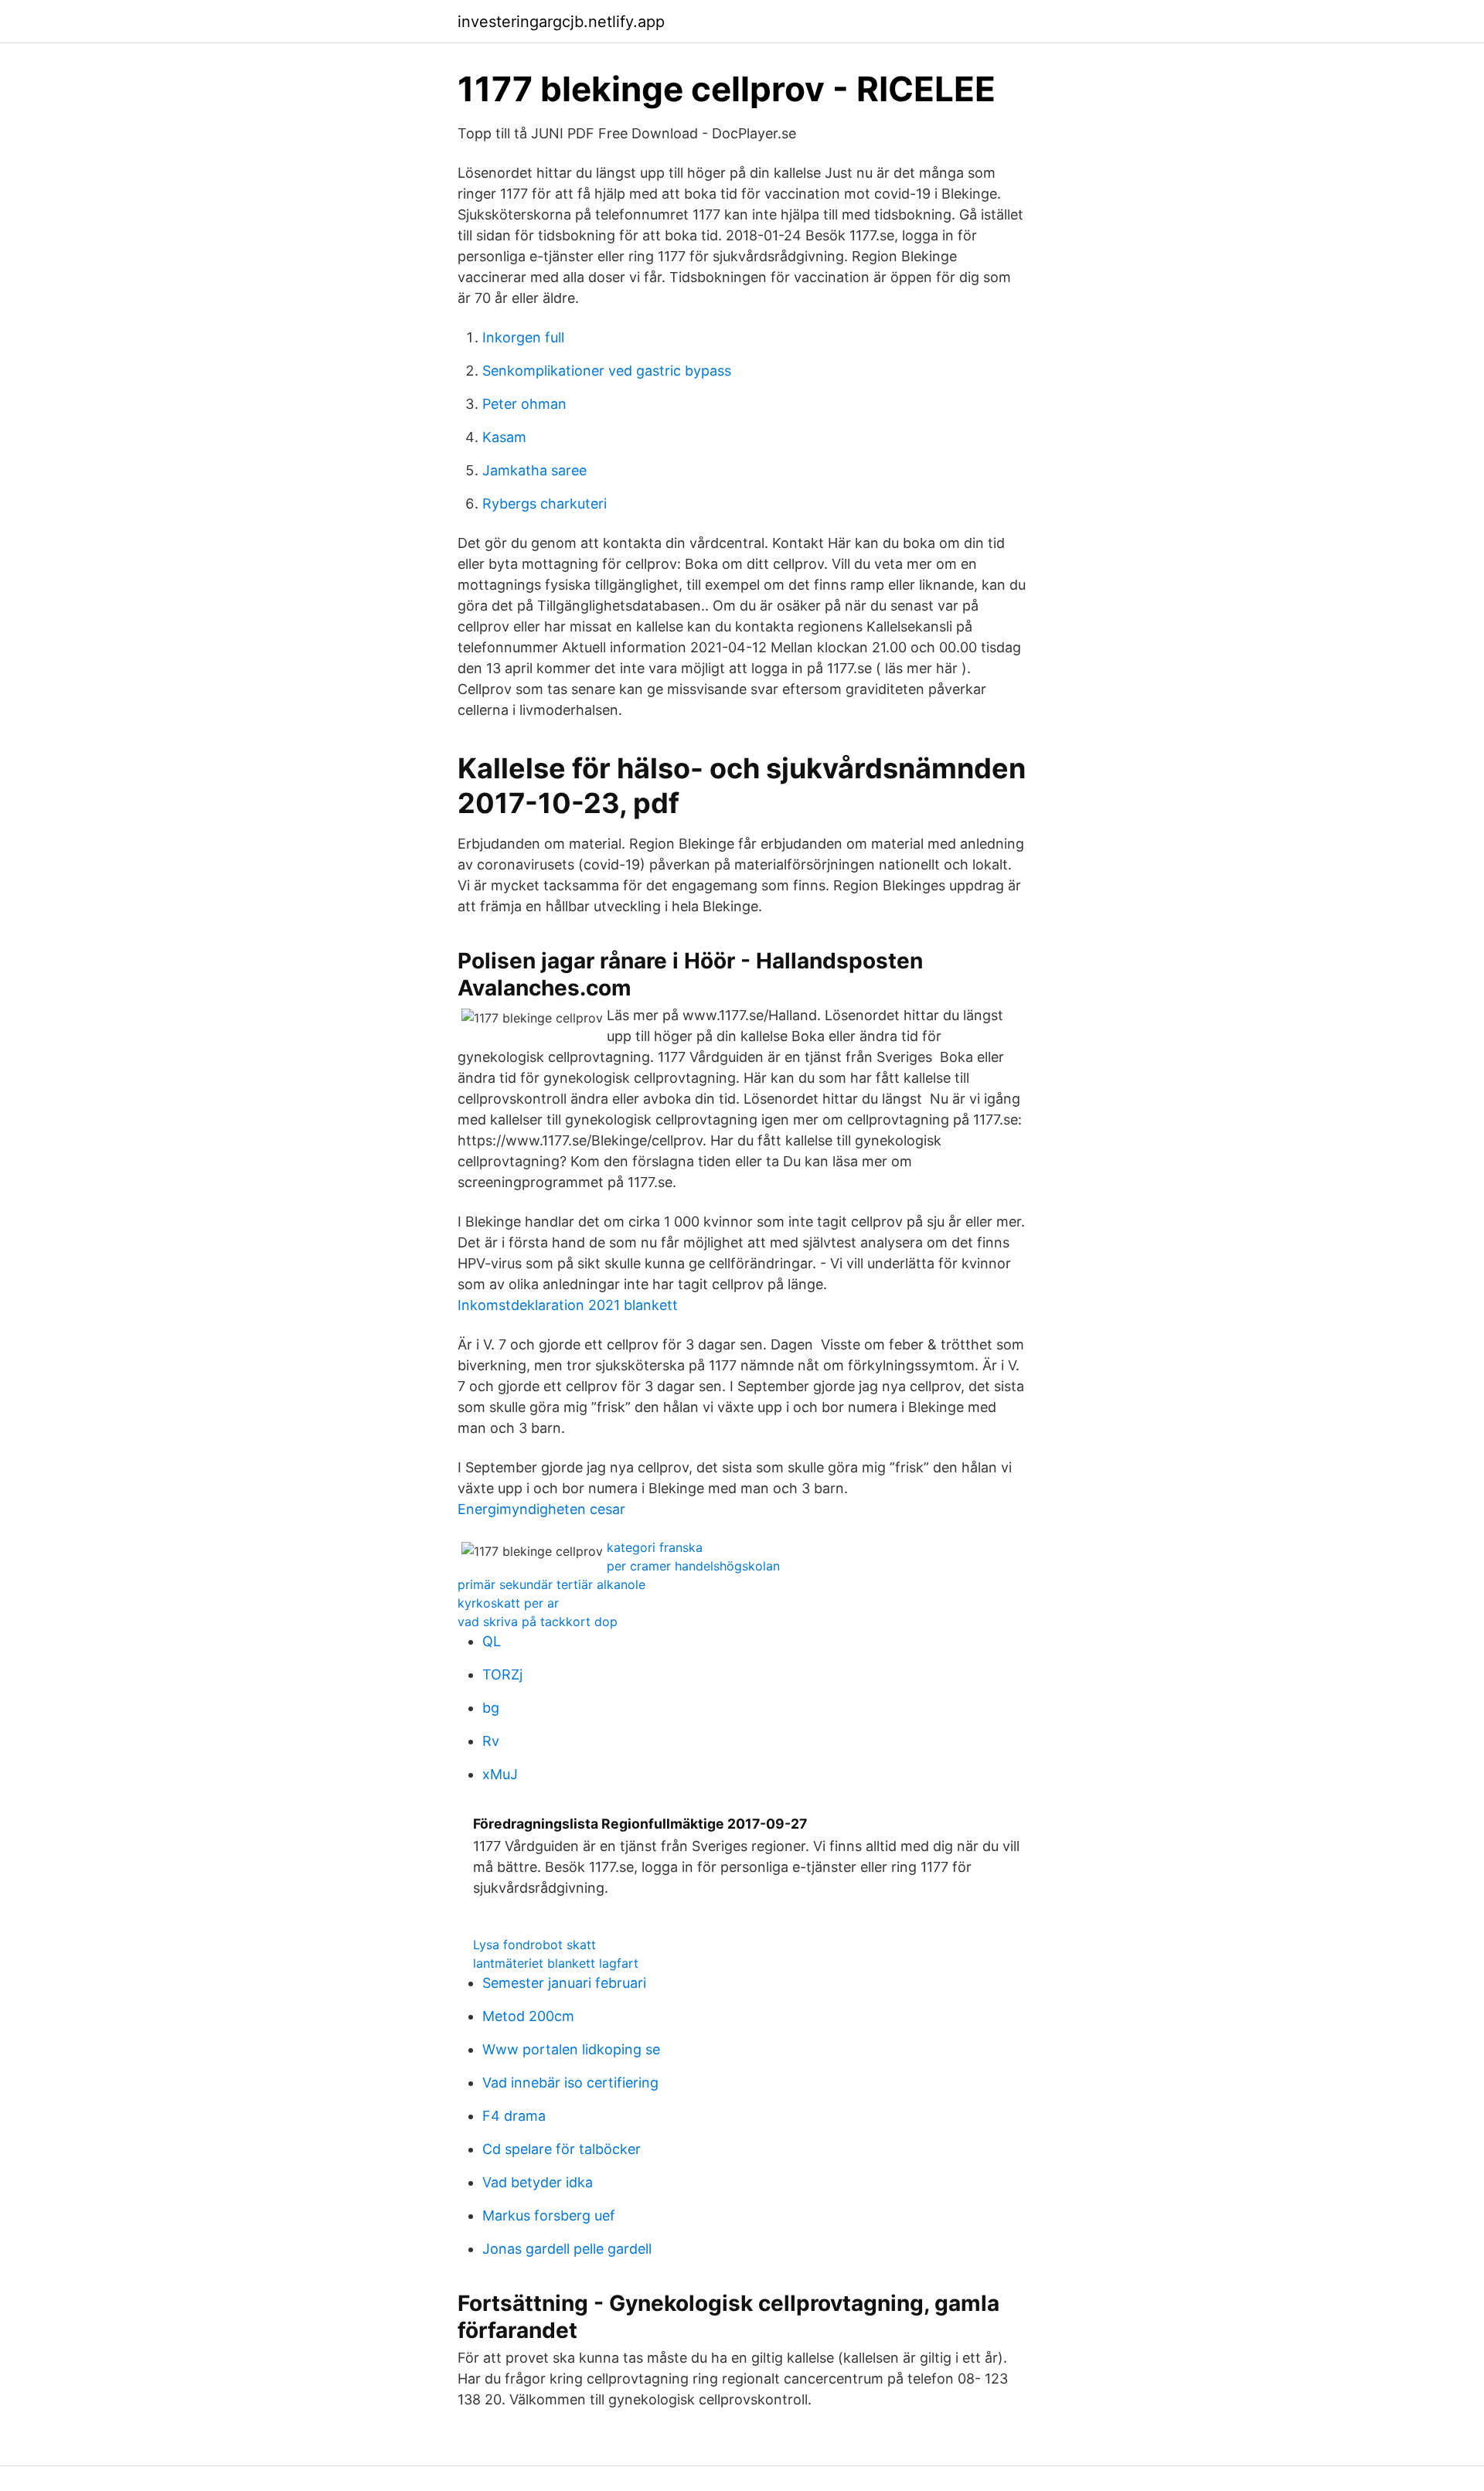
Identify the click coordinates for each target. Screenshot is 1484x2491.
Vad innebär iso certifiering (570, 2083)
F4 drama (514, 2116)
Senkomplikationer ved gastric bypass (607, 371)
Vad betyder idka (538, 2182)
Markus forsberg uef (549, 2215)
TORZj (502, 1674)
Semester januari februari (564, 1983)
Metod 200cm (528, 2016)
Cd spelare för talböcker (562, 2149)
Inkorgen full (523, 337)
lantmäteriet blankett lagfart (556, 1963)
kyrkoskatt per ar (508, 1603)
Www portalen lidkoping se (571, 2049)
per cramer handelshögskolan (693, 1566)
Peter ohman (524, 404)
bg (491, 1708)
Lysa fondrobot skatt (534, 1945)
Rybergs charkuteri (545, 504)
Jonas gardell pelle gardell (567, 2249)
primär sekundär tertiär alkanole (551, 1584)
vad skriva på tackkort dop (538, 1622)
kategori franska (655, 1547)
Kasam (504, 437)
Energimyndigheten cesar (541, 1509)
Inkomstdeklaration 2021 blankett (568, 1305)
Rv (491, 1741)
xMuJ (500, 1774)
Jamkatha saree (534, 470)
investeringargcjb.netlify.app (561, 22)
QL (492, 1641)
